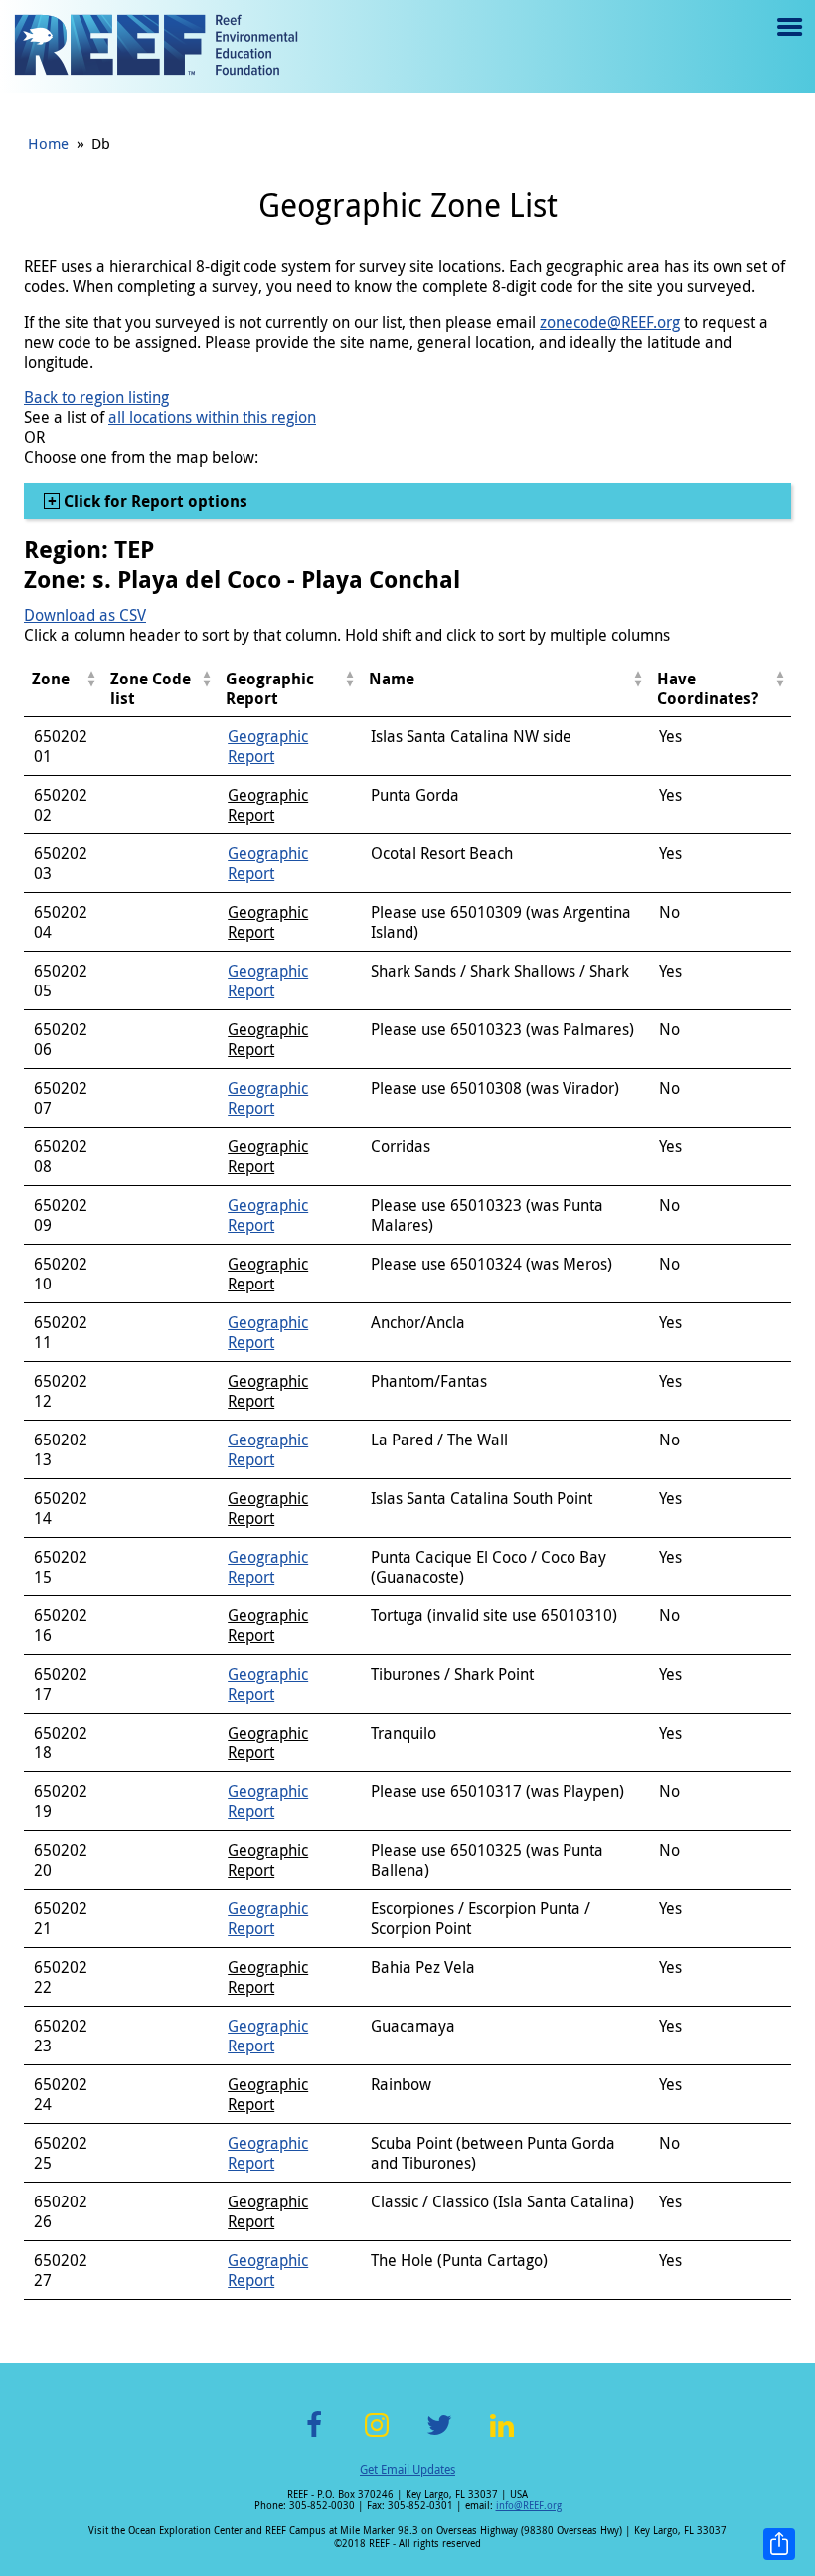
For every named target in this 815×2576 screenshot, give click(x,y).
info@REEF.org (529, 2506)
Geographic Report (268, 746)
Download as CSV (85, 615)
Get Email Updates (407, 2469)
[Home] (156, 47)
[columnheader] (63, 689)
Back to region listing (96, 397)
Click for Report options (154, 501)
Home (48, 143)
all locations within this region (212, 417)
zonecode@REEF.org (610, 322)
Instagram (377, 2436)
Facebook (314, 2436)
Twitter (439, 2436)
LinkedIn (501, 2436)
